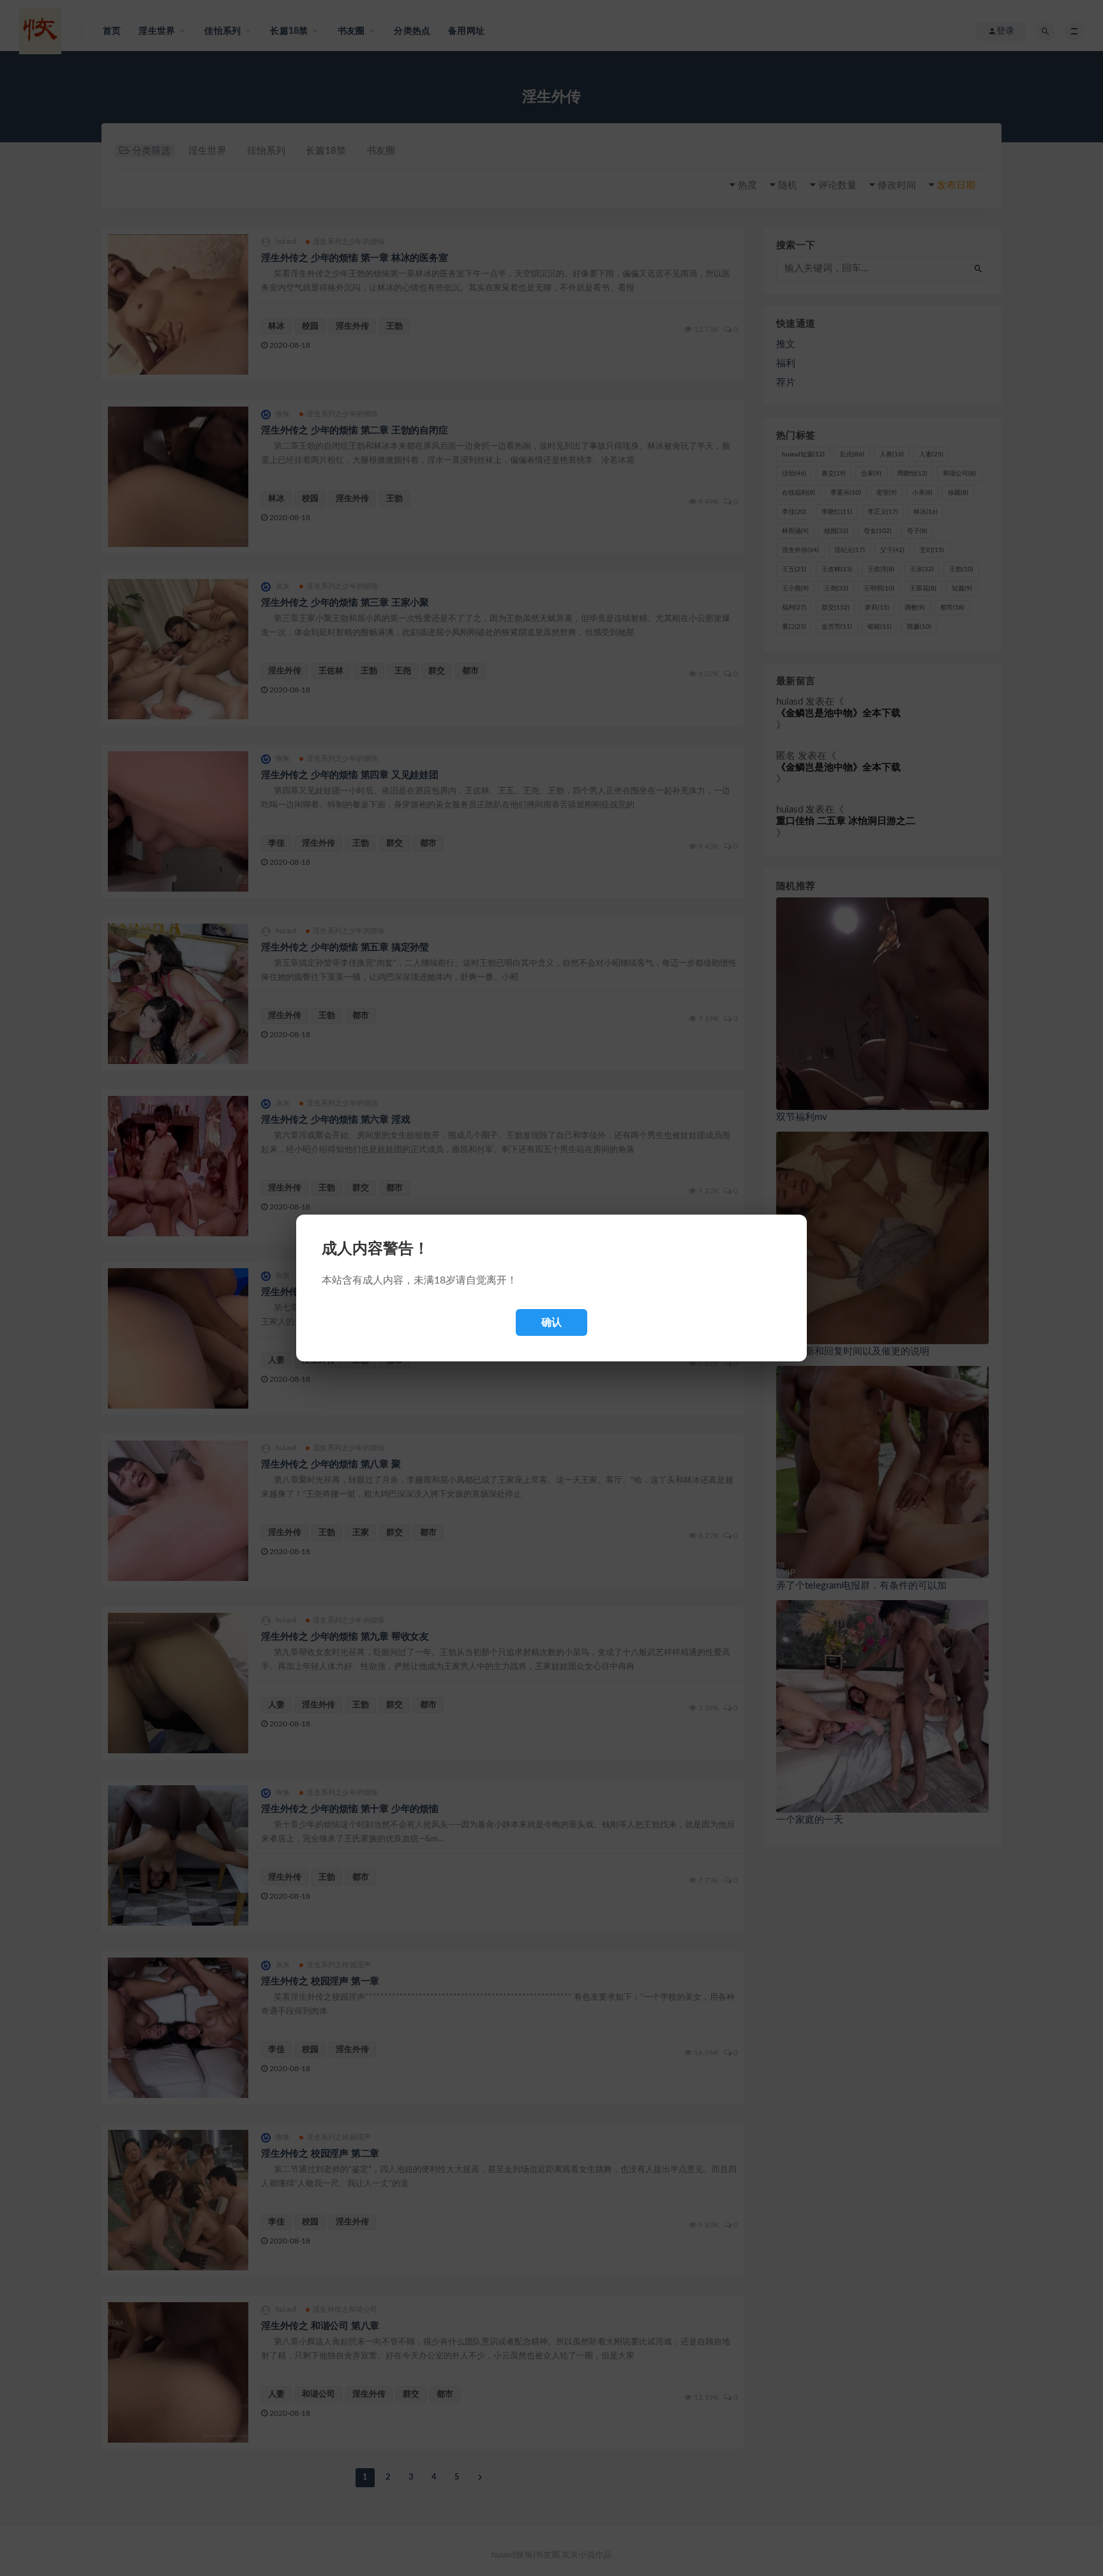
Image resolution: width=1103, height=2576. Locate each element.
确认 (551, 1322)
